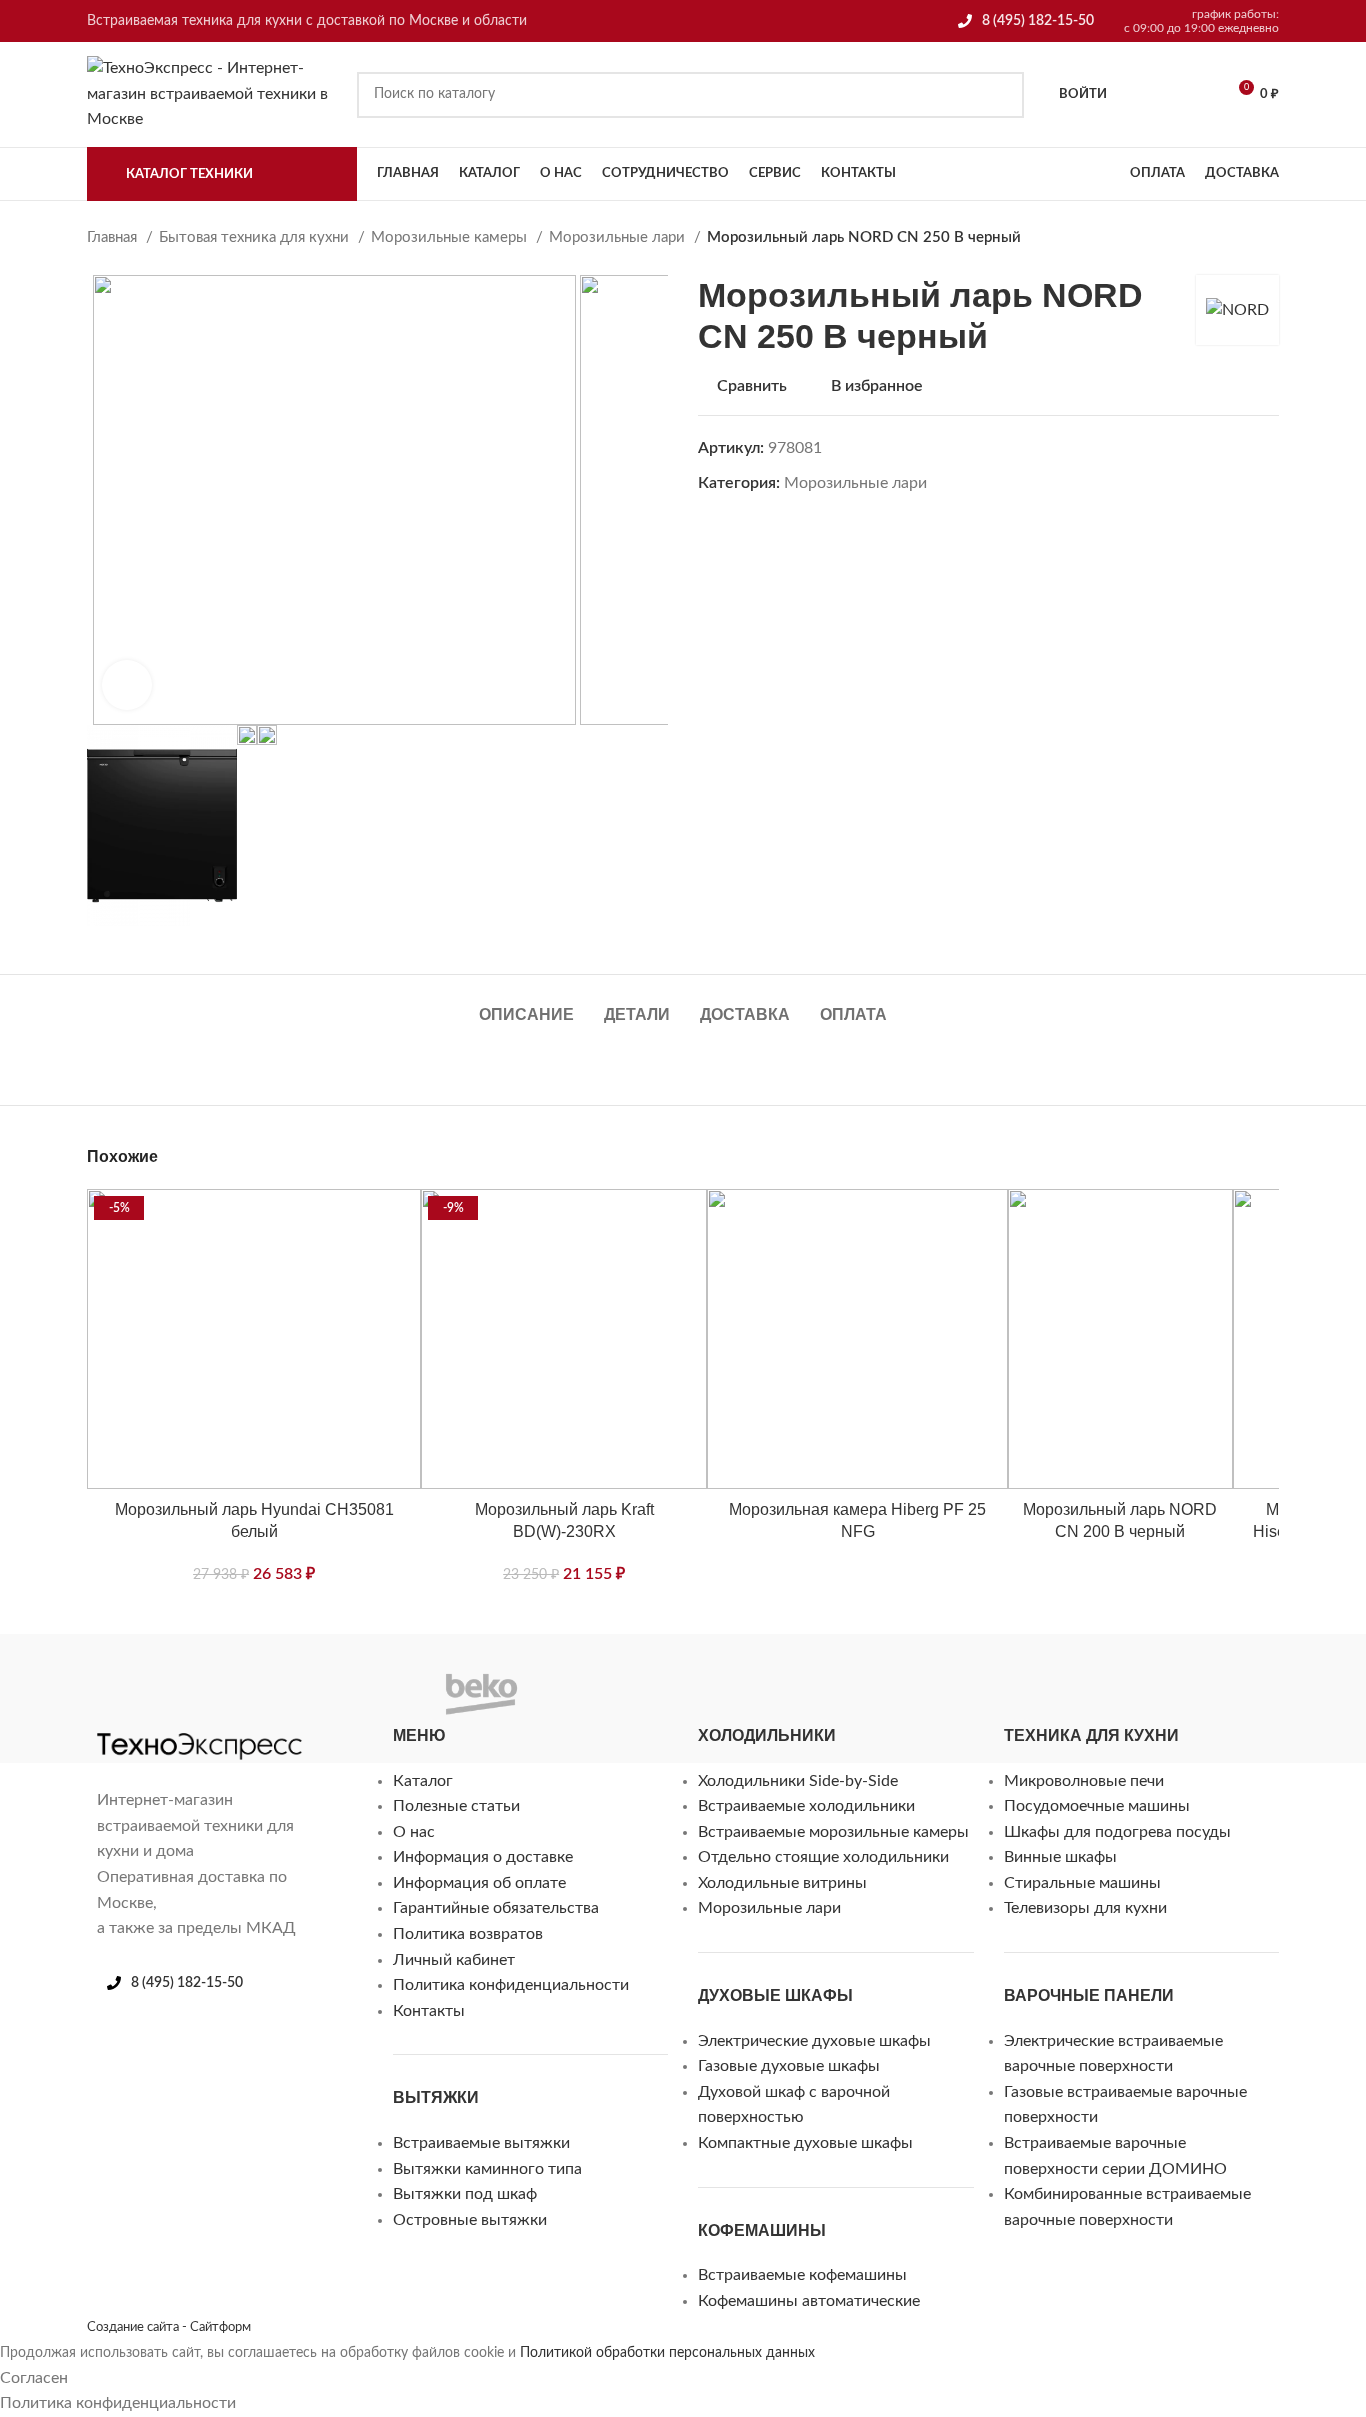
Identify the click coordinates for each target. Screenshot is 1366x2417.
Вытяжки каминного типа (487, 2169)
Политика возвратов (468, 1934)
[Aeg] (575, 1677)
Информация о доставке (483, 1857)
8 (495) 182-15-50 (1038, 21)
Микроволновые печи (1084, 1781)
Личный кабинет (454, 1960)
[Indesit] (227, 1677)
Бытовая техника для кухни (256, 237)
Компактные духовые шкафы (805, 2143)
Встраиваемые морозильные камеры (833, 1832)
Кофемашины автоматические (809, 2301)
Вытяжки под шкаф (465, 2194)
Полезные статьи (456, 1806)
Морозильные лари (619, 237)
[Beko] (481, 1698)
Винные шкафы (1060, 1857)
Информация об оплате (479, 1883)
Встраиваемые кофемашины (802, 2275)
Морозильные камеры (451, 237)
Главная (114, 237)
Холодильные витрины (782, 1883)
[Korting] (187, 1677)
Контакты (429, 2011)
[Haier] (267, 1677)
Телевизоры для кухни (1085, 1908)
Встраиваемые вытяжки (481, 2143)
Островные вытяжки (470, 2220)
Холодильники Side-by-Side (798, 1781)
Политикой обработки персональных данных (667, 2353)
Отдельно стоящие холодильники (823, 1857)
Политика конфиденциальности (511, 1985)
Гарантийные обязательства (496, 1908)
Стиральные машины (1082, 1883)
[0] (1142, 95)
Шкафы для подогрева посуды (1117, 1832)
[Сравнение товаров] (1193, 95)
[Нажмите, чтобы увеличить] (127, 685)
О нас (414, 1832)
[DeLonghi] (347, 1677)
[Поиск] (1001, 95)
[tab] (526, 1004)
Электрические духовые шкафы (814, 2041)
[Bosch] (387, 1677)
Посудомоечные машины (1097, 1806)
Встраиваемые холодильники (806, 1806)
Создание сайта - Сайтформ (169, 2327)
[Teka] (615, 1677)
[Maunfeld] (147, 1677)
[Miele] (107, 1677)
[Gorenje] (307, 1677)
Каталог (423, 1781)
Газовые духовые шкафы (789, 2066)
